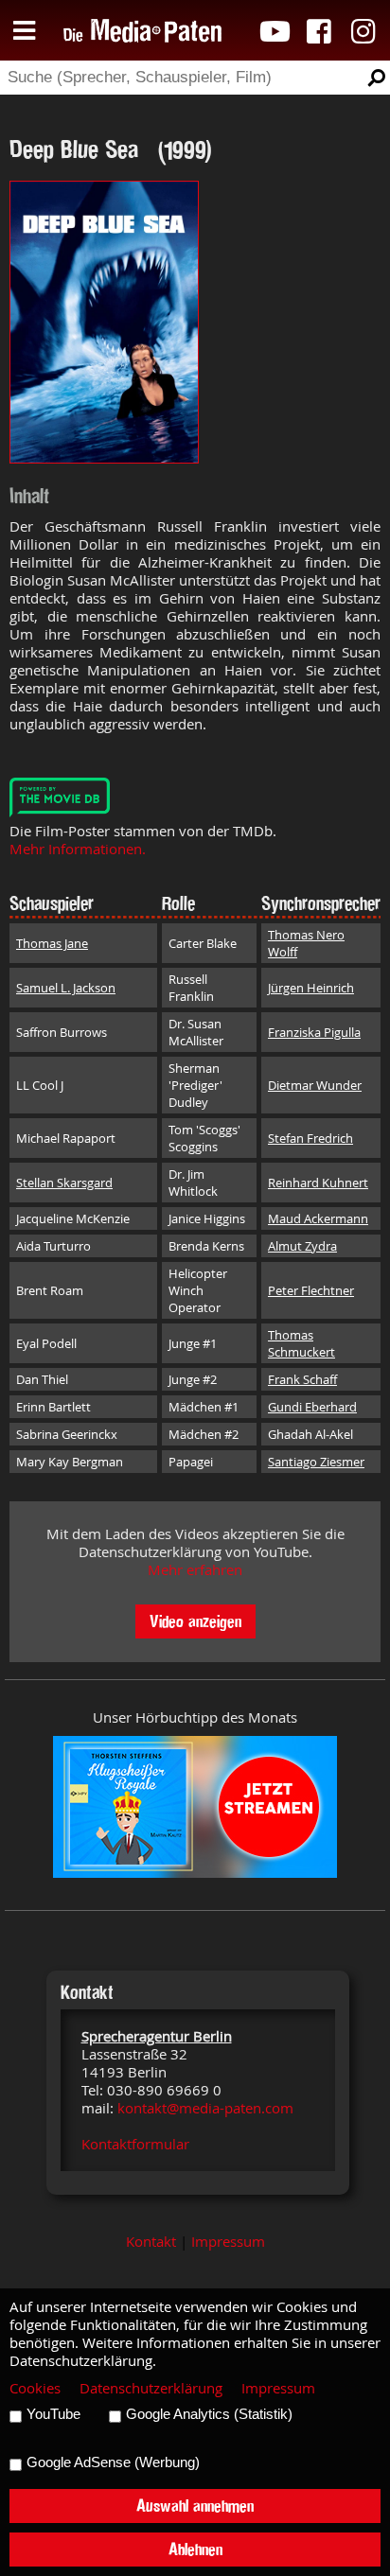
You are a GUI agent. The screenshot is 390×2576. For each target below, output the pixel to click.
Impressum (228, 2242)
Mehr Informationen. (78, 849)
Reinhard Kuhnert (318, 1183)
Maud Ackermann (318, 1218)
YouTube (53, 2414)
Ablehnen (195, 2549)
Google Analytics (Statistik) (209, 2414)
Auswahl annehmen (195, 2506)
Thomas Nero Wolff (306, 943)
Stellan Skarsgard (64, 1183)
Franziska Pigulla (314, 1032)
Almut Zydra (302, 1246)
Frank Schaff (302, 1379)
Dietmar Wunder (315, 1085)
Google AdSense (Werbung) (113, 2462)
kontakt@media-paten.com (205, 2108)
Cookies (35, 2388)
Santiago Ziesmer (316, 1462)
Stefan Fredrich (310, 1138)
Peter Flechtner (311, 1290)
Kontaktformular (135, 2144)
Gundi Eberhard (312, 1407)
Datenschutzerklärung (151, 2388)
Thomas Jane (52, 943)
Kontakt (151, 2242)
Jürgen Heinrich (311, 988)
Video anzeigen (195, 1621)
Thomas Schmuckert (301, 1343)
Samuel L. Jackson (66, 988)
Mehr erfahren (195, 1570)
